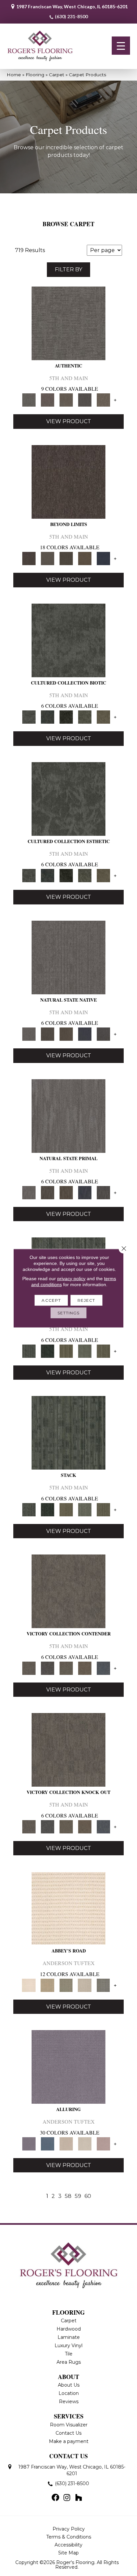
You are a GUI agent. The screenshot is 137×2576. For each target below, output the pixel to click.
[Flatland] (103, 558)
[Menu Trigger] (121, 46)
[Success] (103, 1668)
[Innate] (85, 1034)
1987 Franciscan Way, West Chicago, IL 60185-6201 (72, 6)
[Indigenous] (66, 1034)
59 (78, 2196)
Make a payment (69, 2441)
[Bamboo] (48, 1985)
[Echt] (48, 400)
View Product (69, 421)
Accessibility (68, 2545)
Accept (51, 1300)
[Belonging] (68, 957)
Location (69, 2393)
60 (88, 2196)
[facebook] (55, 2498)
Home (14, 75)
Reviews (69, 2402)
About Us (69, 2385)
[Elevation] (66, 558)
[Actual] (68, 323)
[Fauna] (85, 558)
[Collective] (66, 717)
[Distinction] (103, 717)
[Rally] (85, 1668)
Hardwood (69, 2329)
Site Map (68, 2553)
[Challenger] (68, 1591)
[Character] (48, 717)
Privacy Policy (69, 2529)
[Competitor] (66, 1668)
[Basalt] (66, 2144)
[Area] (68, 481)
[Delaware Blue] (103, 1985)
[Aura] (68, 1908)
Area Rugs (69, 2362)
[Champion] (48, 1668)
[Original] (103, 1034)
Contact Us (68, 2433)
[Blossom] (103, 2144)
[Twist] (103, 1351)
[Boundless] (66, 1985)
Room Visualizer (69, 2425)
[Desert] (48, 558)
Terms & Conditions (69, 2537)
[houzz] (78, 2498)
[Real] (103, 400)
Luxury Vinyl (68, 2345)
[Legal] (85, 400)
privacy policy (71, 1278)
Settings (69, 1313)
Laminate (69, 2337)
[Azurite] (48, 2144)
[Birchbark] (85, 2144)
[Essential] (48, 1034)
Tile (69, 2354)
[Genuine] (66, 400)
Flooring (35, 75)
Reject (86, 1300)
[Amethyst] (68, 2067)
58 (68, 2196)
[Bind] (29, 1351)
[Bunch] (48, 1351)
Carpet (57, 75)
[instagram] (67, 2498)
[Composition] (85, 717)
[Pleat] (85, 1351)
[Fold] (66, 1351)
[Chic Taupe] (85, 1985)
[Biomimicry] (68, 640)
